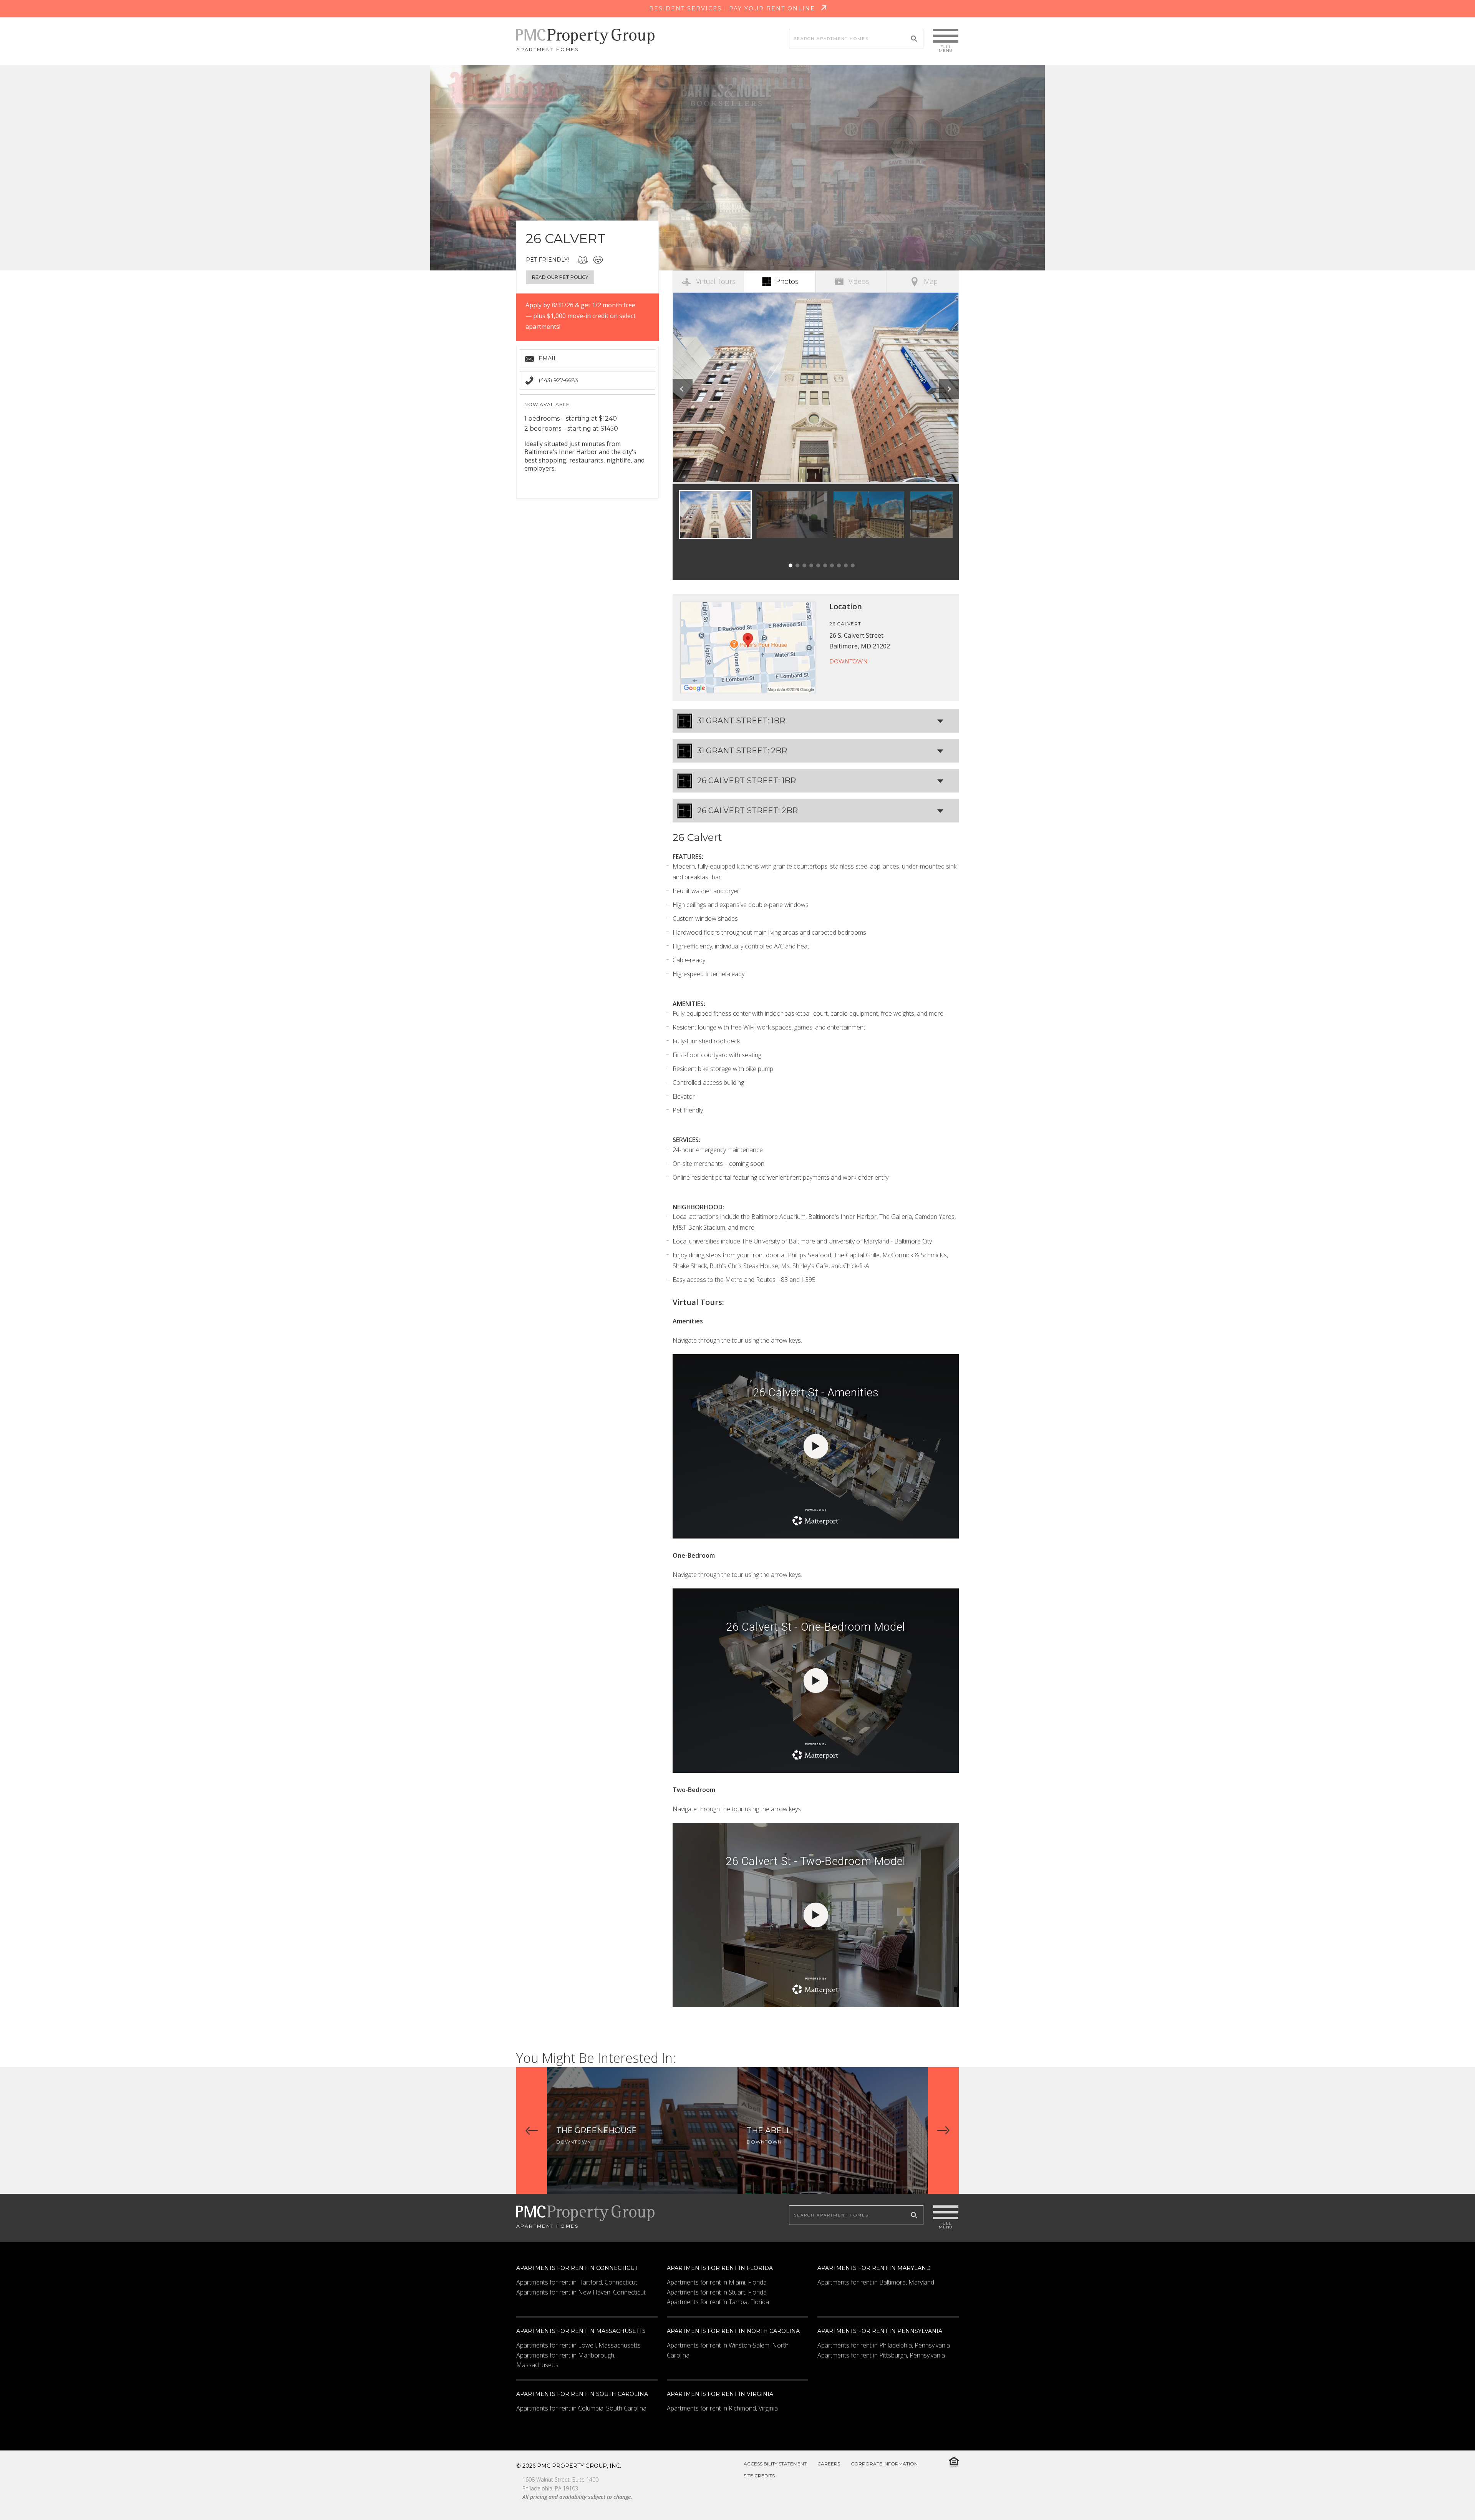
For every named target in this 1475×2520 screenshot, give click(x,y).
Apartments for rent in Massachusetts (581, 2331)
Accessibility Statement (775, 2464)
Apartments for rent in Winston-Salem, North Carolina (728, 2350)
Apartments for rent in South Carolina (582, 2394)
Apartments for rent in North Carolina (733, 2331)
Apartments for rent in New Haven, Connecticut (581, 2292)
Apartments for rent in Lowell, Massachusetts (578, 2345)
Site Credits (759, 2476)
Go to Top (1450, 2496)
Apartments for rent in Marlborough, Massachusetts (566, 2360)
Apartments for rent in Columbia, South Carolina (581, 2408)
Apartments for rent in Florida (720, 2268)
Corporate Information (884, 2464)
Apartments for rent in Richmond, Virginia (722, 2408)
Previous (683, 389)
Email (548, 358)
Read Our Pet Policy (560, 277)
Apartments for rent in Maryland (874, 2268)
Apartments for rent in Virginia (720, 2394)
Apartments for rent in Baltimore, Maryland (876, 2282)
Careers (829, 2464)
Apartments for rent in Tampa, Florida (718, 2302)
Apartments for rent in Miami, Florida (717, 2282)
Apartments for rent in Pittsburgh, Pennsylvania (881, 2355)
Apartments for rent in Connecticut (577, 2268)
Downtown (849, 661)
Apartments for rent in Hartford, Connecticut (577, 2282)
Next (949, 389)
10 (853, 565)
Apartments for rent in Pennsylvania (880, 2331)
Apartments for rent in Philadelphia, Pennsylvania (884, 2345)
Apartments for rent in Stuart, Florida (717, 2292)
